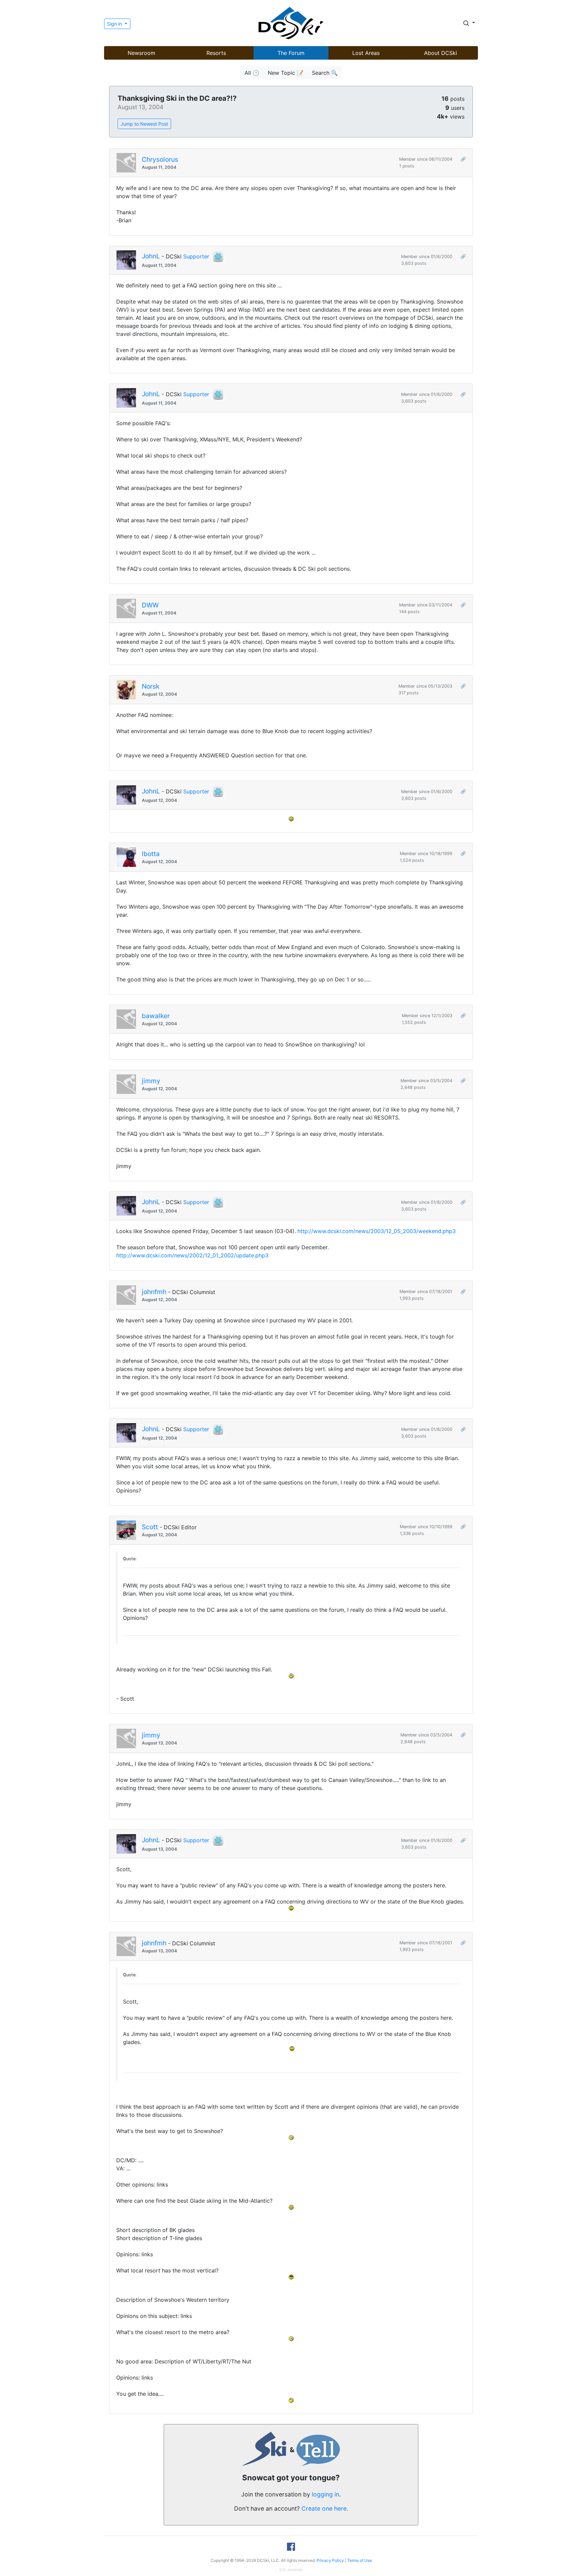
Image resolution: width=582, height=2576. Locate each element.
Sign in (115, 24)
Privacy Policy (330, 2560)
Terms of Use (360, 2560)
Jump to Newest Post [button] (144, 124)
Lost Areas (366, 53)
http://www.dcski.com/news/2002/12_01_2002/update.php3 (192, 1255)
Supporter (196, 256)
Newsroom (141, 53)
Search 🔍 (325, 73)
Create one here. (325, 2508)
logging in (326, 2494)
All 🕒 (252, 73)
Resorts (216, 53)
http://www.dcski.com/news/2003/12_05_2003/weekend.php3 (377, 1231)
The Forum (291, 53)
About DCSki (441, 53)
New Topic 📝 (286, 73)
